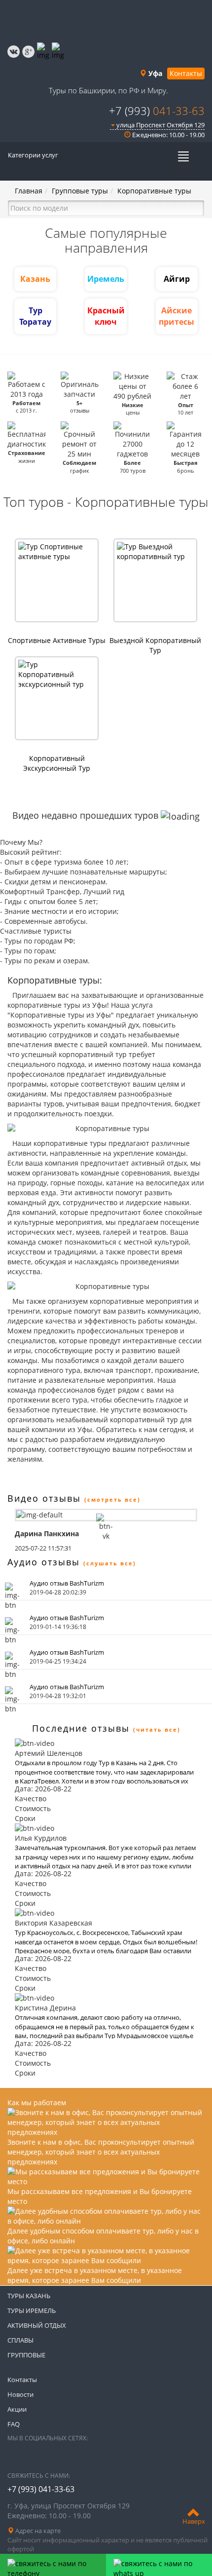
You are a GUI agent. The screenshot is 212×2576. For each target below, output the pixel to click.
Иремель (106, 279)
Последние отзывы (81, 1728)
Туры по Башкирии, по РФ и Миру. (108, 90)
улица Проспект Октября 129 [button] (160, 125)
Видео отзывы (44, 1498)
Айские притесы (177, 316)
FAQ (14, 2424)
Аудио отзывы (44, 1562)
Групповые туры (80, 191)
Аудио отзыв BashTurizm (67, 1583)
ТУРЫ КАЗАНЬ (29, 2296)
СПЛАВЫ (20, 2340)
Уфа (154, 73)
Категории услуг (33, 155)
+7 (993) (157, 111)
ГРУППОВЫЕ (26, 2355)
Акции (17, 2409)
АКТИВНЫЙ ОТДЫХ (37, 2325)
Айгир (177, 279)
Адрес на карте (37, 2531)
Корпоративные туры (154, 191)
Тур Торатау (35, 316)
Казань (35, 279)
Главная (29, 191)
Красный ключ (106, 316)
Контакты (186, 73)
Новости (20, 2394)
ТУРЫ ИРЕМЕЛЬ (32, 2311)
